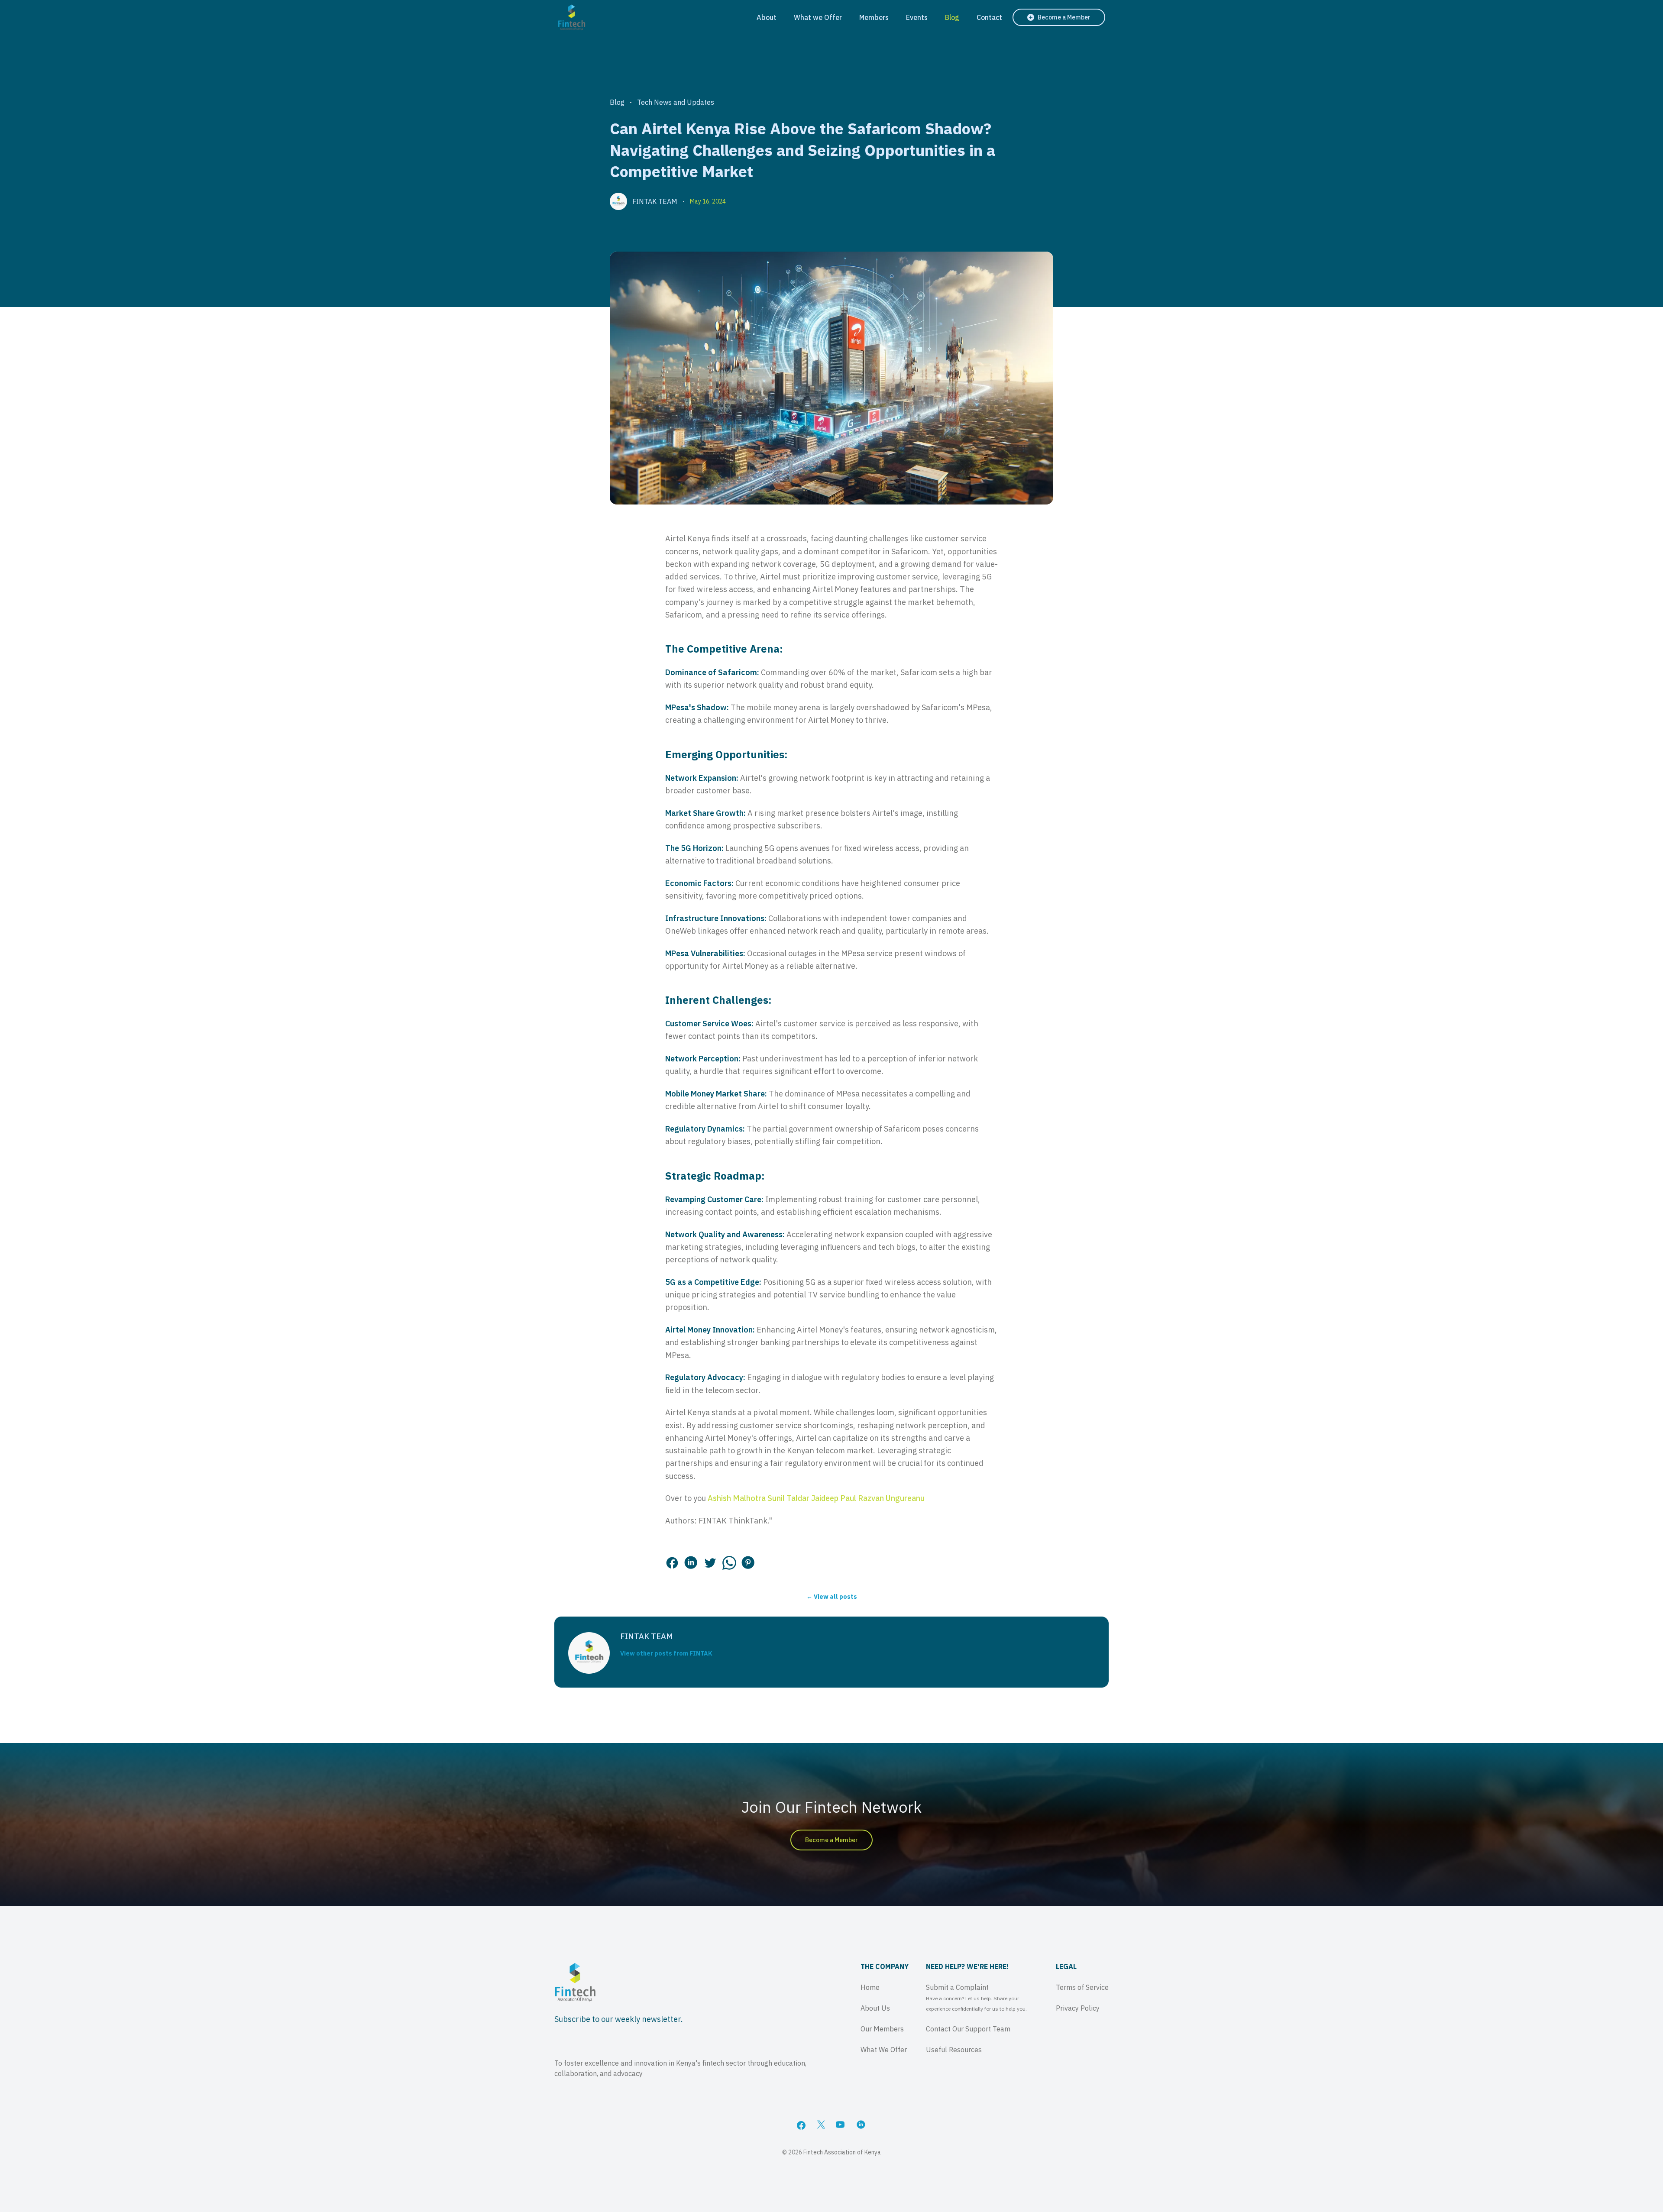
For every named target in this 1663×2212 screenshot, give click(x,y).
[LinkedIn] (862, 2125)
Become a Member (831, 1840)
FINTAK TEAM (655, 201)
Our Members (882, 2029)
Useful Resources (954, 2050)
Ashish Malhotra (737, 1498)
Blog (952, 17)
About (767, 17)
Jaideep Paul (834, 1498)
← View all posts (832, 1597)
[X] (821, 2125)
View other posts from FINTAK (666, 1653)
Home (870, 1987)
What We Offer (884, 2050)
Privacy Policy (1078, 2008)
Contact (989, 17)
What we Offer (818, 17)
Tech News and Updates (676, 102)
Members (874, 17)
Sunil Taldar (788, 1498)
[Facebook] (801, 2125)
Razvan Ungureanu (891, 1498)
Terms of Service (1082, 1987)
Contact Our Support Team (968, 2029)
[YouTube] (841, 2125)
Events (917, 17)
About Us (875, 2008)
